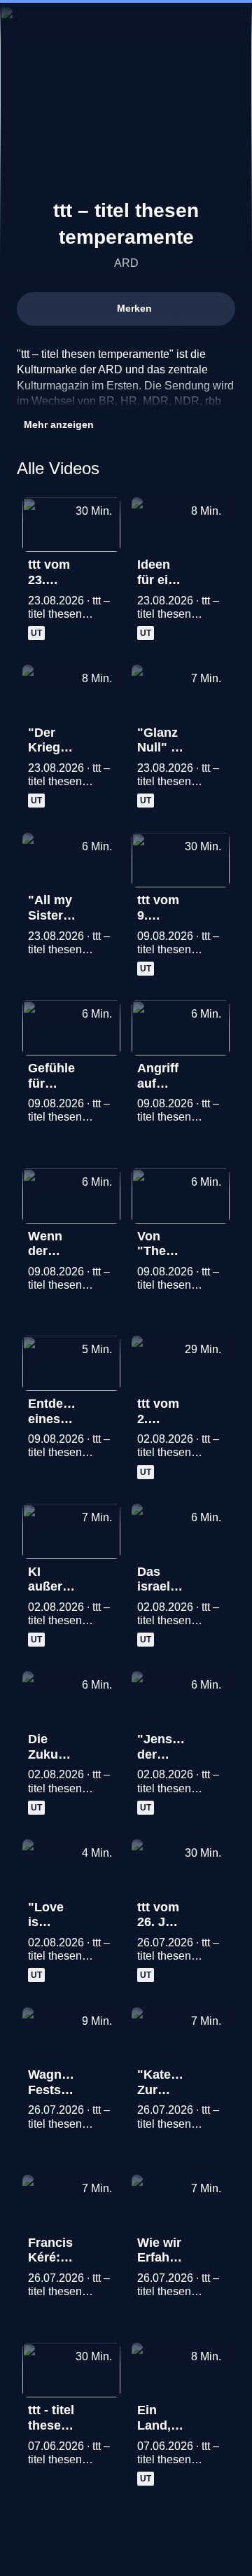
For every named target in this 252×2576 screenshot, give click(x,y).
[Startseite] (126, 25)
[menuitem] (182, 25)
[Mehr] (104, 569)
